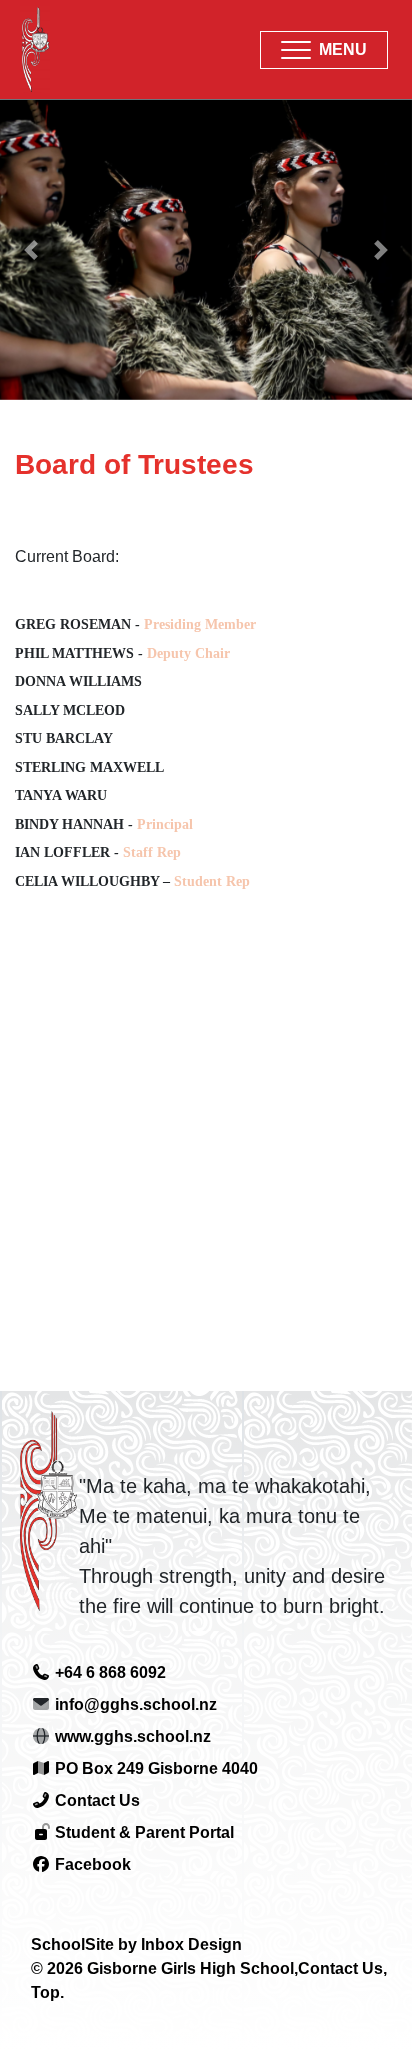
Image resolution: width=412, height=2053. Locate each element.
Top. (47, 1992)
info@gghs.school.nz (136, 1704)
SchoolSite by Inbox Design (136, 1944)
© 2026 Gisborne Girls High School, (164, 1968)
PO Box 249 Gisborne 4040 (154, 1768)
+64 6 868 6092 (108, 1672)
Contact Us (95, 1800)
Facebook (91, 1864)
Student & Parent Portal (142, 1832)
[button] (324, 50)
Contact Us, (342, 1968)
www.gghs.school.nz (133, 1736)
